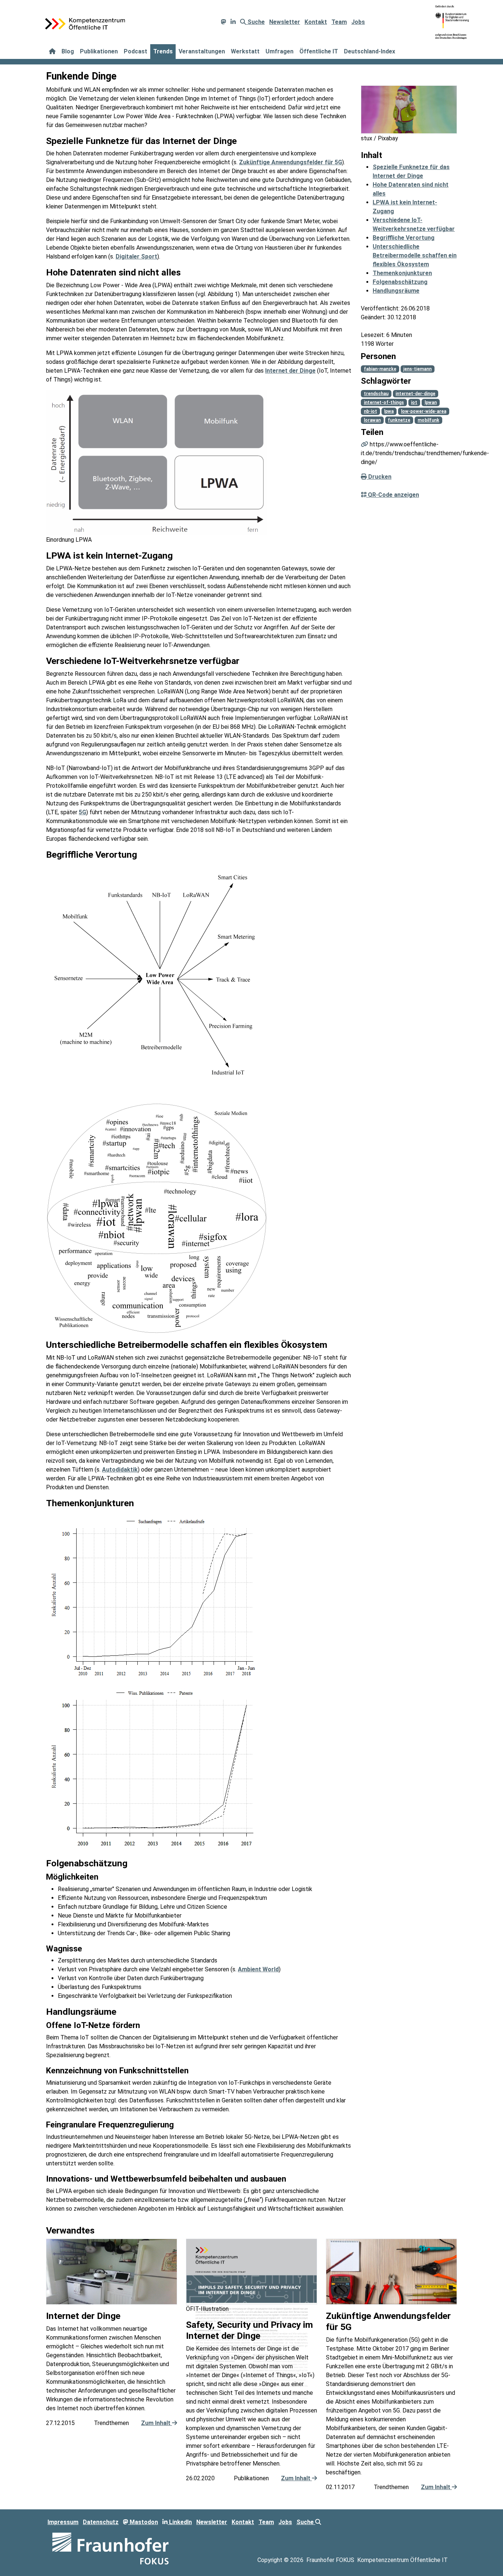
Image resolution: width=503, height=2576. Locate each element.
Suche (255, 22)
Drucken (379, 477)
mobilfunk (428, 420)
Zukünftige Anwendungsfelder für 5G (291, 162)
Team (339, 22)
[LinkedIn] (233, 22)
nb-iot (370, 411)
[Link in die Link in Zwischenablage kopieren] (365, 444)
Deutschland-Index (370, 51)
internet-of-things (384, 403)
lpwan (431, 403)
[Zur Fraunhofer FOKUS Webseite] (110, 2548)
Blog (68, 51)
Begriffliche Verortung (404, 238)
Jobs (358, 22)
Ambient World (258, 1969)
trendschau (376, 394)
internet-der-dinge (415, 394)
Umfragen (279, 51)
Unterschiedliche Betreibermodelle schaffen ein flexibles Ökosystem (415, 255)
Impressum (63, 2522)
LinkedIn (180, 2522)
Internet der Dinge (290, 371)
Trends (163, 51)
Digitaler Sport (136, 256)
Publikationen (99, 51)
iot (414, 403)
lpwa (389, 411)
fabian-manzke (380, 369)
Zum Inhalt (156, 2423)
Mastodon (143, 2522)
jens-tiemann (417, 369)
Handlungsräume (396, 291)
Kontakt (316, 22)
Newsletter (285, 22)
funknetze (399, 420)
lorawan (372, 420)
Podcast (136, 51)
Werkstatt (245, 51)
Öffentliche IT (319, 51)
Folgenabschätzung (400, 282)
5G (82, 812)
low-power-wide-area (424, 411)
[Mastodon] (224, 22)
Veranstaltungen (202, 51)
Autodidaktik (120, 1470)
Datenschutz (101, 2522)
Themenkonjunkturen (402, 273)
